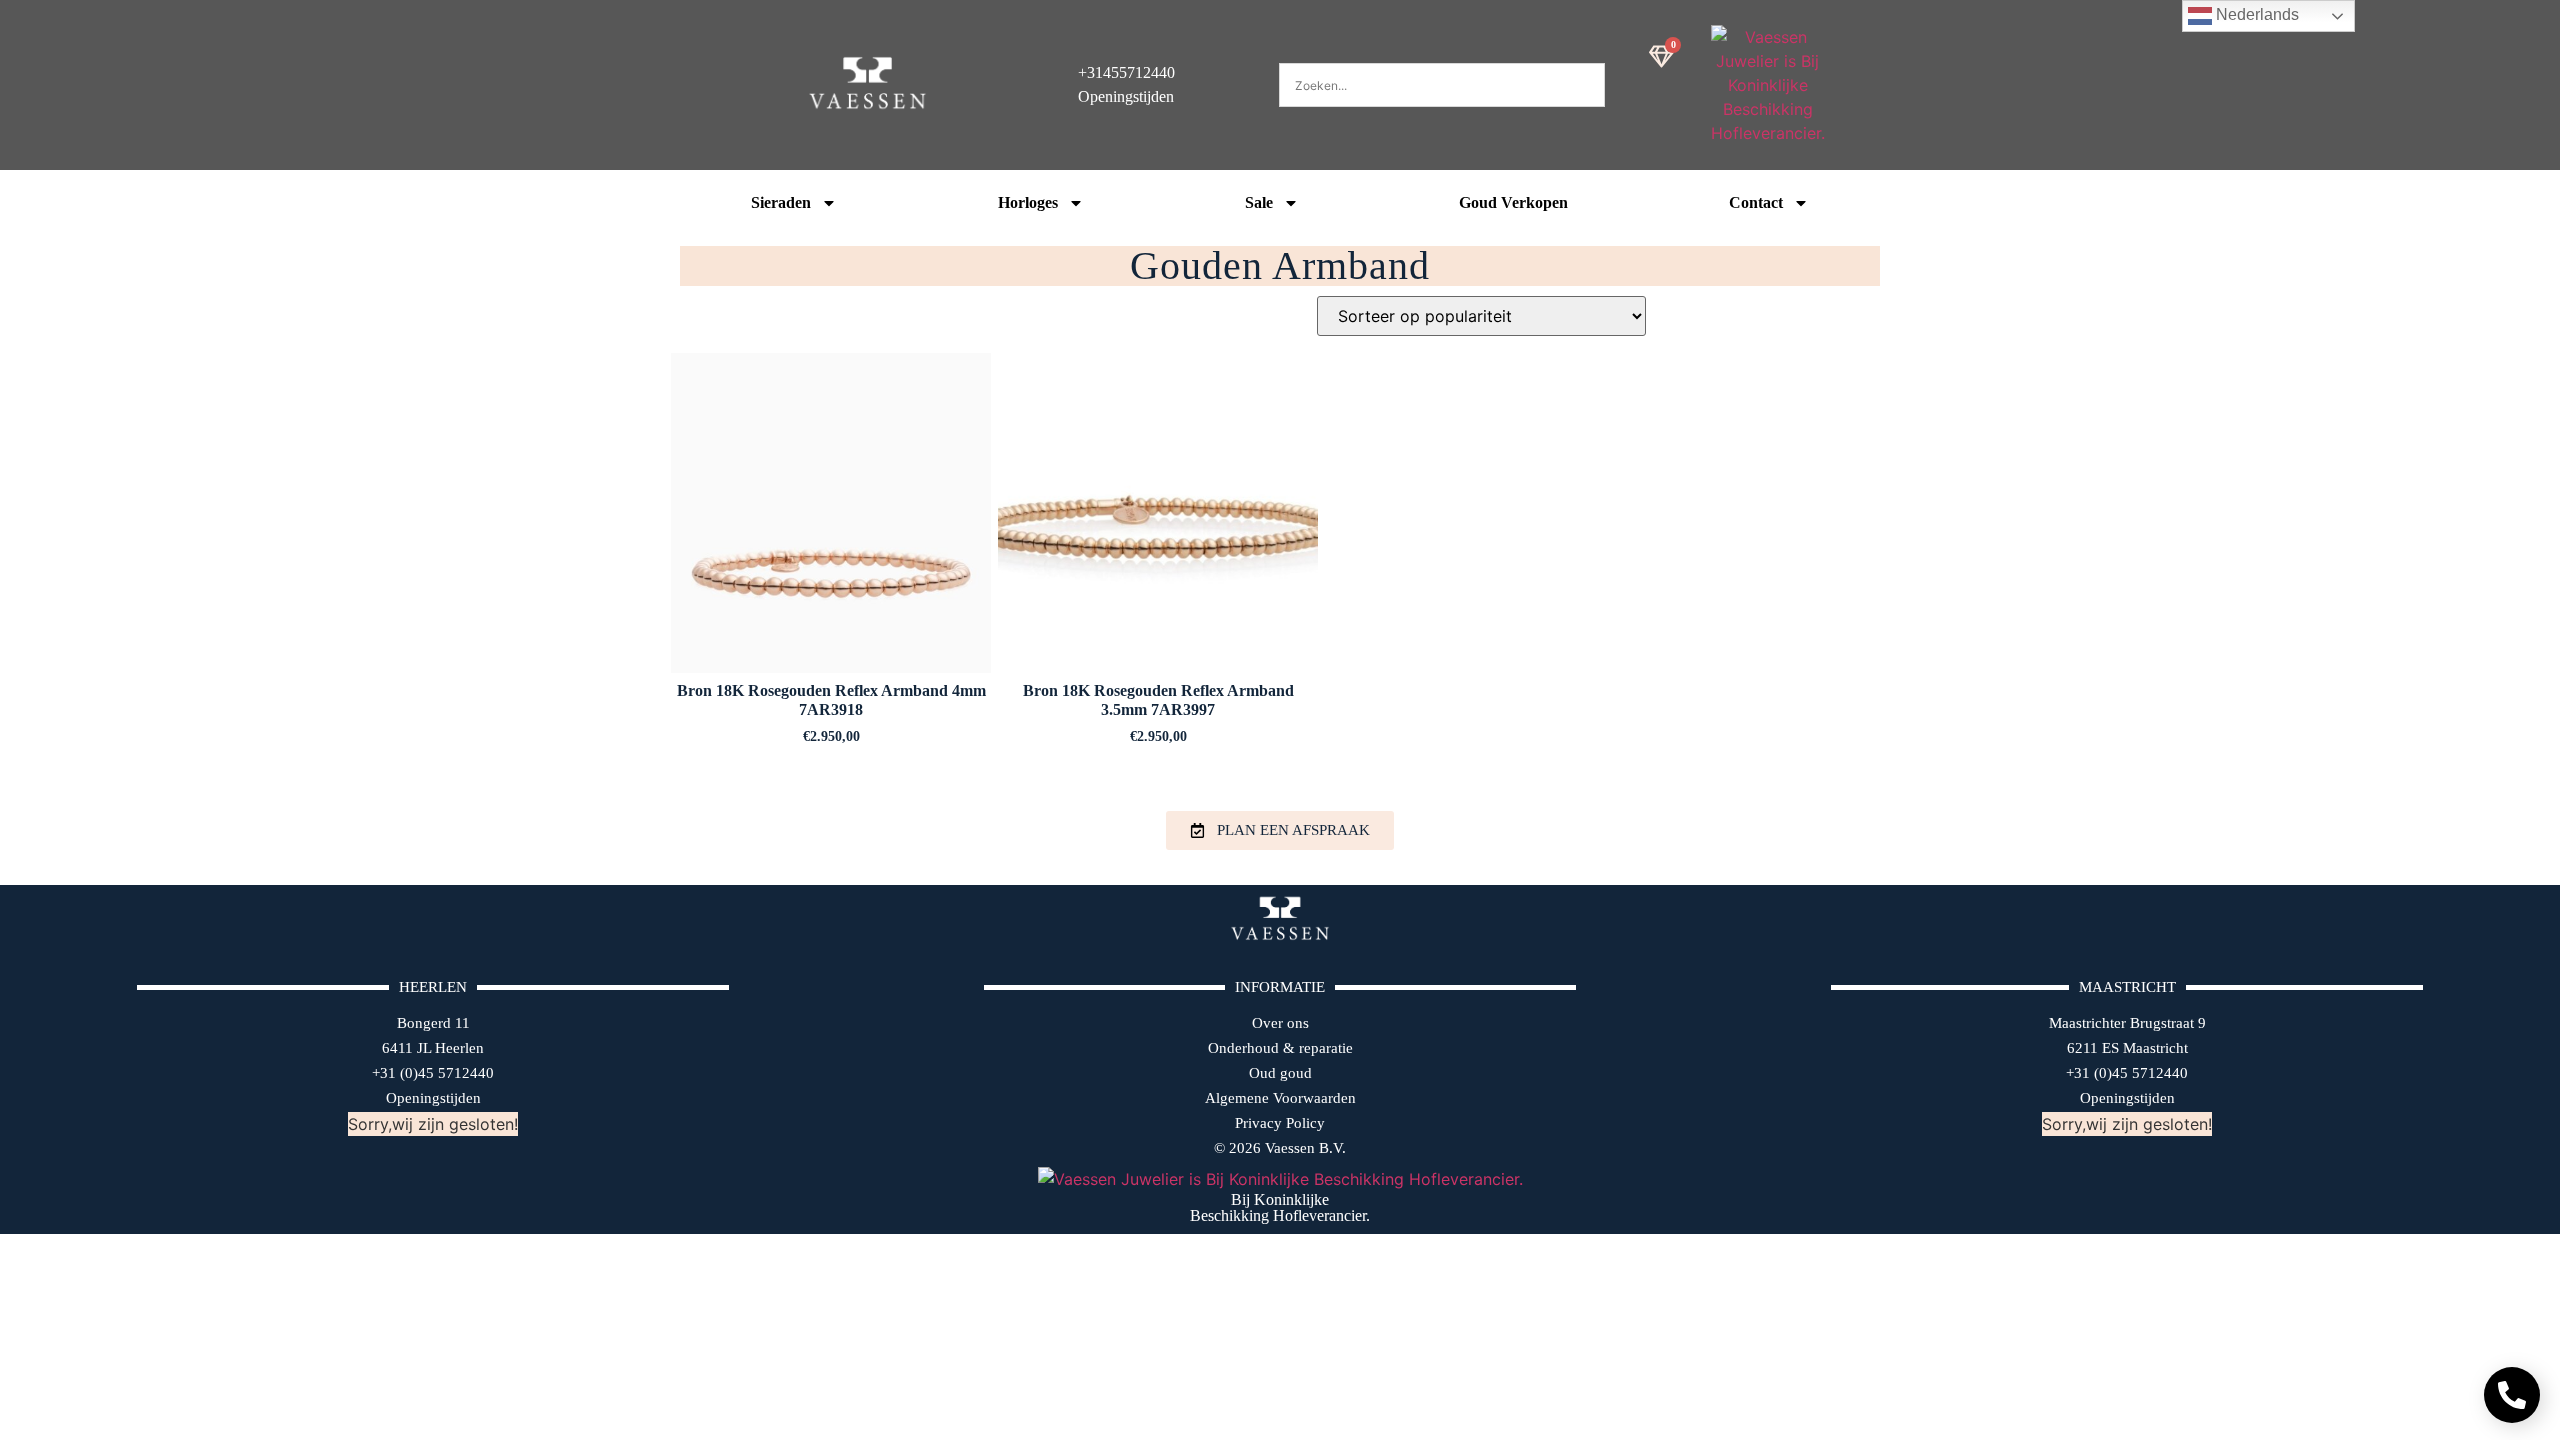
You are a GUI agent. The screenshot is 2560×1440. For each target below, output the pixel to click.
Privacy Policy (1280, 1123)
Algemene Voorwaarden (1280, 1098)
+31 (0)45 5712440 (433, 1073)
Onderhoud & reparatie (1280, 1048)
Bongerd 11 (433, 1023)
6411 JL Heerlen (433, 1048)
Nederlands (2255, 14)
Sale (1259, 202)
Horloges (1028, 202)
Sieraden (781, 202)
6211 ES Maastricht (2127, 1048)
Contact (1756, 202)
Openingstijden (433, 1098)
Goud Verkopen (1513, 202)
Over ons (1280, 1023)
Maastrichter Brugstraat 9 (2127, 1023)
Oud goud (1280, 1073)
